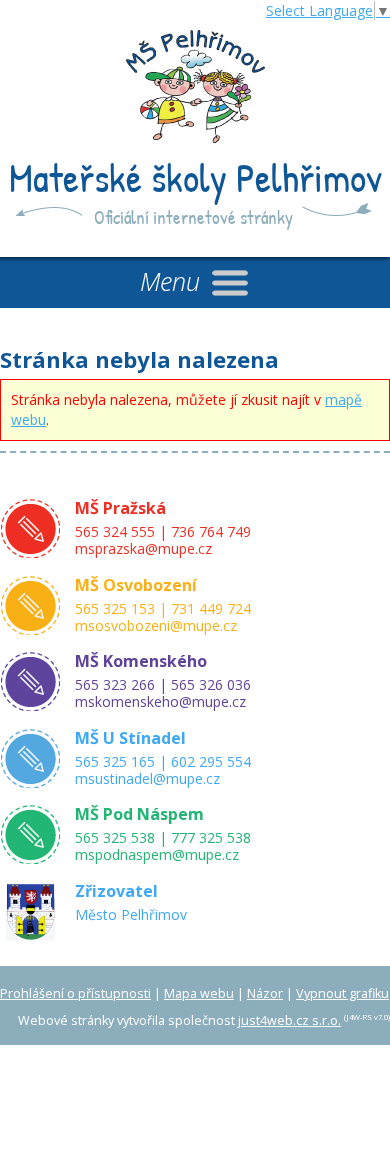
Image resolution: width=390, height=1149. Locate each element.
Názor (265, 993)
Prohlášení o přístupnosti (75, 993)
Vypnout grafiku (342, 993)
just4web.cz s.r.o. (289, 1020)
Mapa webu (199, 993)
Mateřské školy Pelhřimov (195, 177)
